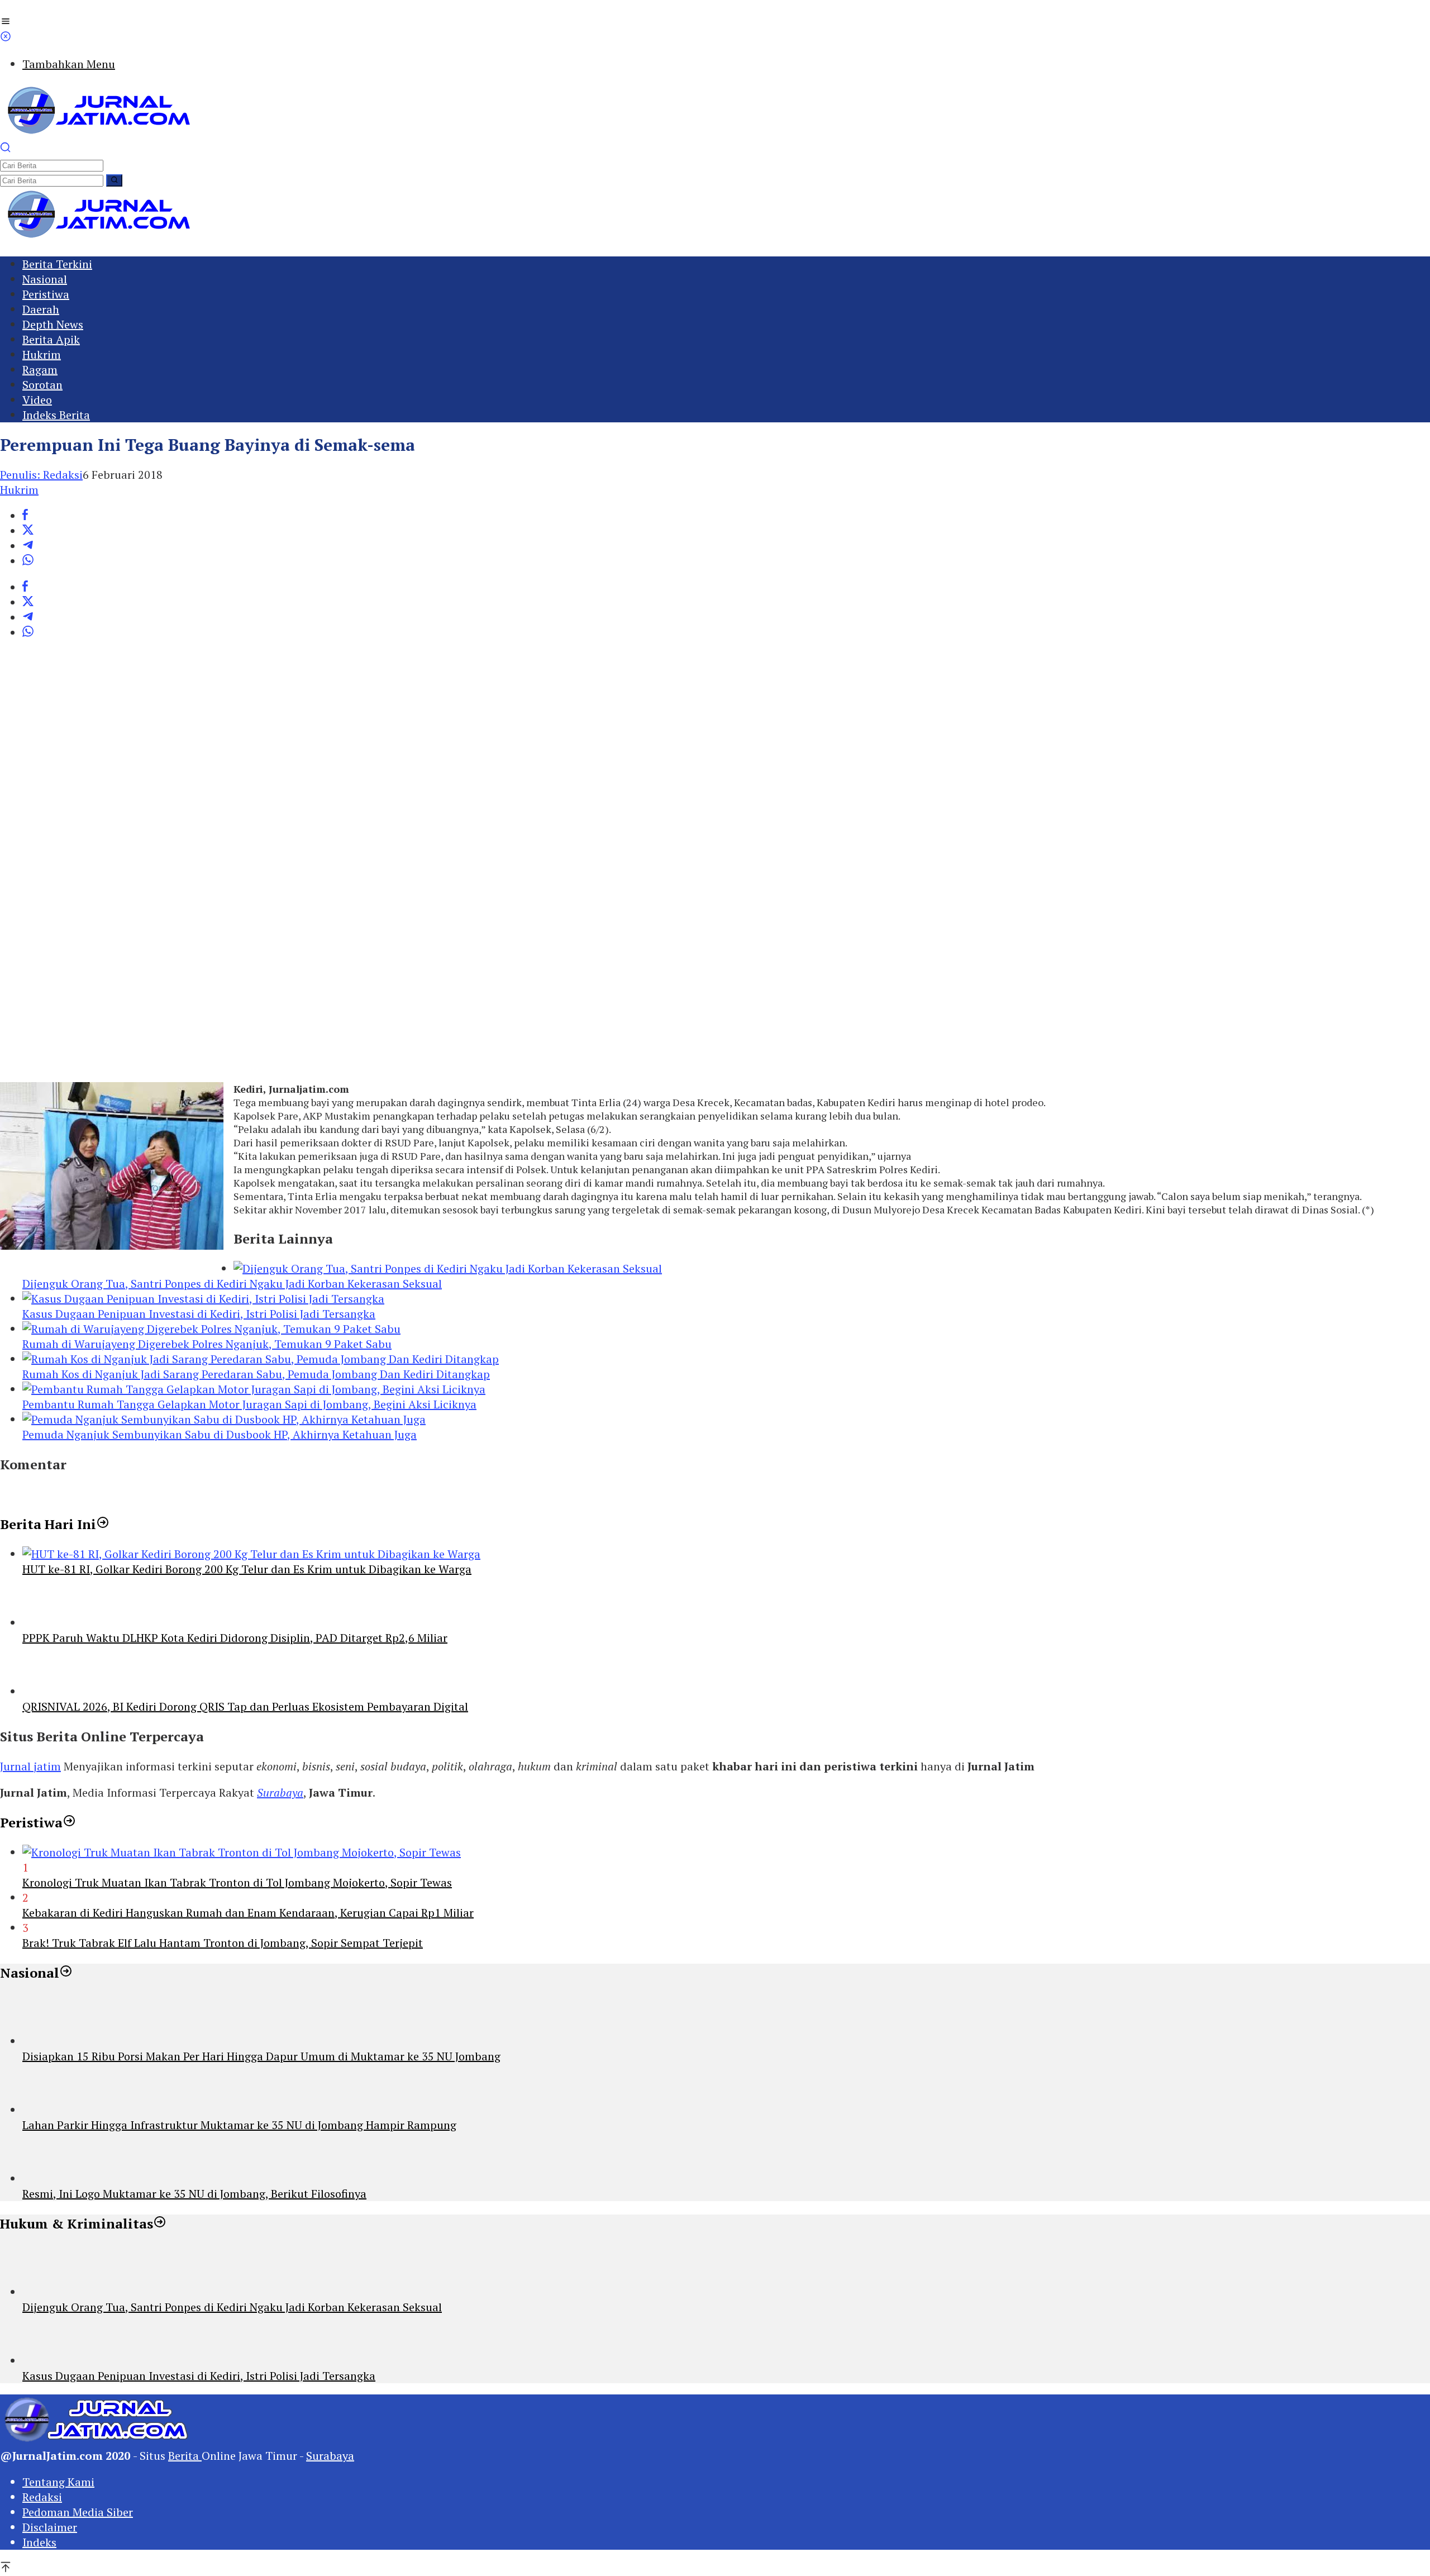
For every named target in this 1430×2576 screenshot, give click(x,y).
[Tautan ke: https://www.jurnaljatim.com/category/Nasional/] (66, 1973)
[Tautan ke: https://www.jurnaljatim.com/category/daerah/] (103, 1524)
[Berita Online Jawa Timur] (98, 134)
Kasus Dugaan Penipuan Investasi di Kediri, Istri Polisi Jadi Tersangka (199, 1314)
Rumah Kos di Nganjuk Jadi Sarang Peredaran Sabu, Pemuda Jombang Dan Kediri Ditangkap (256, 1374)
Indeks (39, 2542)
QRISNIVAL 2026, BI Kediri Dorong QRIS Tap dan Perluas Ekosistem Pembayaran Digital (245, 1706)
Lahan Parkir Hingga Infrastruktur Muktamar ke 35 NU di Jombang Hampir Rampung (239, 2125)
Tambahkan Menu (69, 64)
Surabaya (280, 1792)
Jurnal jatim (30, 1766)
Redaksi (42, 2497)
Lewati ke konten (44, 8)
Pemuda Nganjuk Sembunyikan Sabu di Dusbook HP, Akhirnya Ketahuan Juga (220, 1434)
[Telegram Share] (28, 546)
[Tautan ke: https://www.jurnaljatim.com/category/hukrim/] (160, 2223)
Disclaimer (50, 2527)
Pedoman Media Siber (78, 2512)
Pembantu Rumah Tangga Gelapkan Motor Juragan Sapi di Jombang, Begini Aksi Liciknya (249, 1404)
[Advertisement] (335, 867)
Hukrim (19, 490)
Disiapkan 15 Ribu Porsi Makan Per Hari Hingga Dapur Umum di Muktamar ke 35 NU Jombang (261, 2056)
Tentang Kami (58, 2482)
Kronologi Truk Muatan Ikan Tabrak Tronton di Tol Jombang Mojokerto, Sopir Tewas (237, 1882)
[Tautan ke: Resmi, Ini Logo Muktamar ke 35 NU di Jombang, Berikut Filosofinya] (47, 2179)
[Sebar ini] (25, 516)
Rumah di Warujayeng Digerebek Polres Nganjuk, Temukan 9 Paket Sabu (207, 1344)
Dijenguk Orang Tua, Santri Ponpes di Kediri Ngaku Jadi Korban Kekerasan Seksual (232, 1284)
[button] (114, 180)
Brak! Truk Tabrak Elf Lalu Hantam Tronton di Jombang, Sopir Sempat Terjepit (223, 1943)
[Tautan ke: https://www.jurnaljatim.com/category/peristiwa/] (69, 1822)
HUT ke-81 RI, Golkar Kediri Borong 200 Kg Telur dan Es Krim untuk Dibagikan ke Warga (247, 1569)
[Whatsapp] (28, 561)
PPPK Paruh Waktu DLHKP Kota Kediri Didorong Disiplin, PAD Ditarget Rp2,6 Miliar (235, 1638)
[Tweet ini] (28, 531)
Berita (185, 2456)
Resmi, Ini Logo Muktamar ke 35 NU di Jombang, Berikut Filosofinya (194, 2194)
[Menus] (6, 23)
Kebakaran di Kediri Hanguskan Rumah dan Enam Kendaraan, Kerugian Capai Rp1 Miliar (248, 1913)
